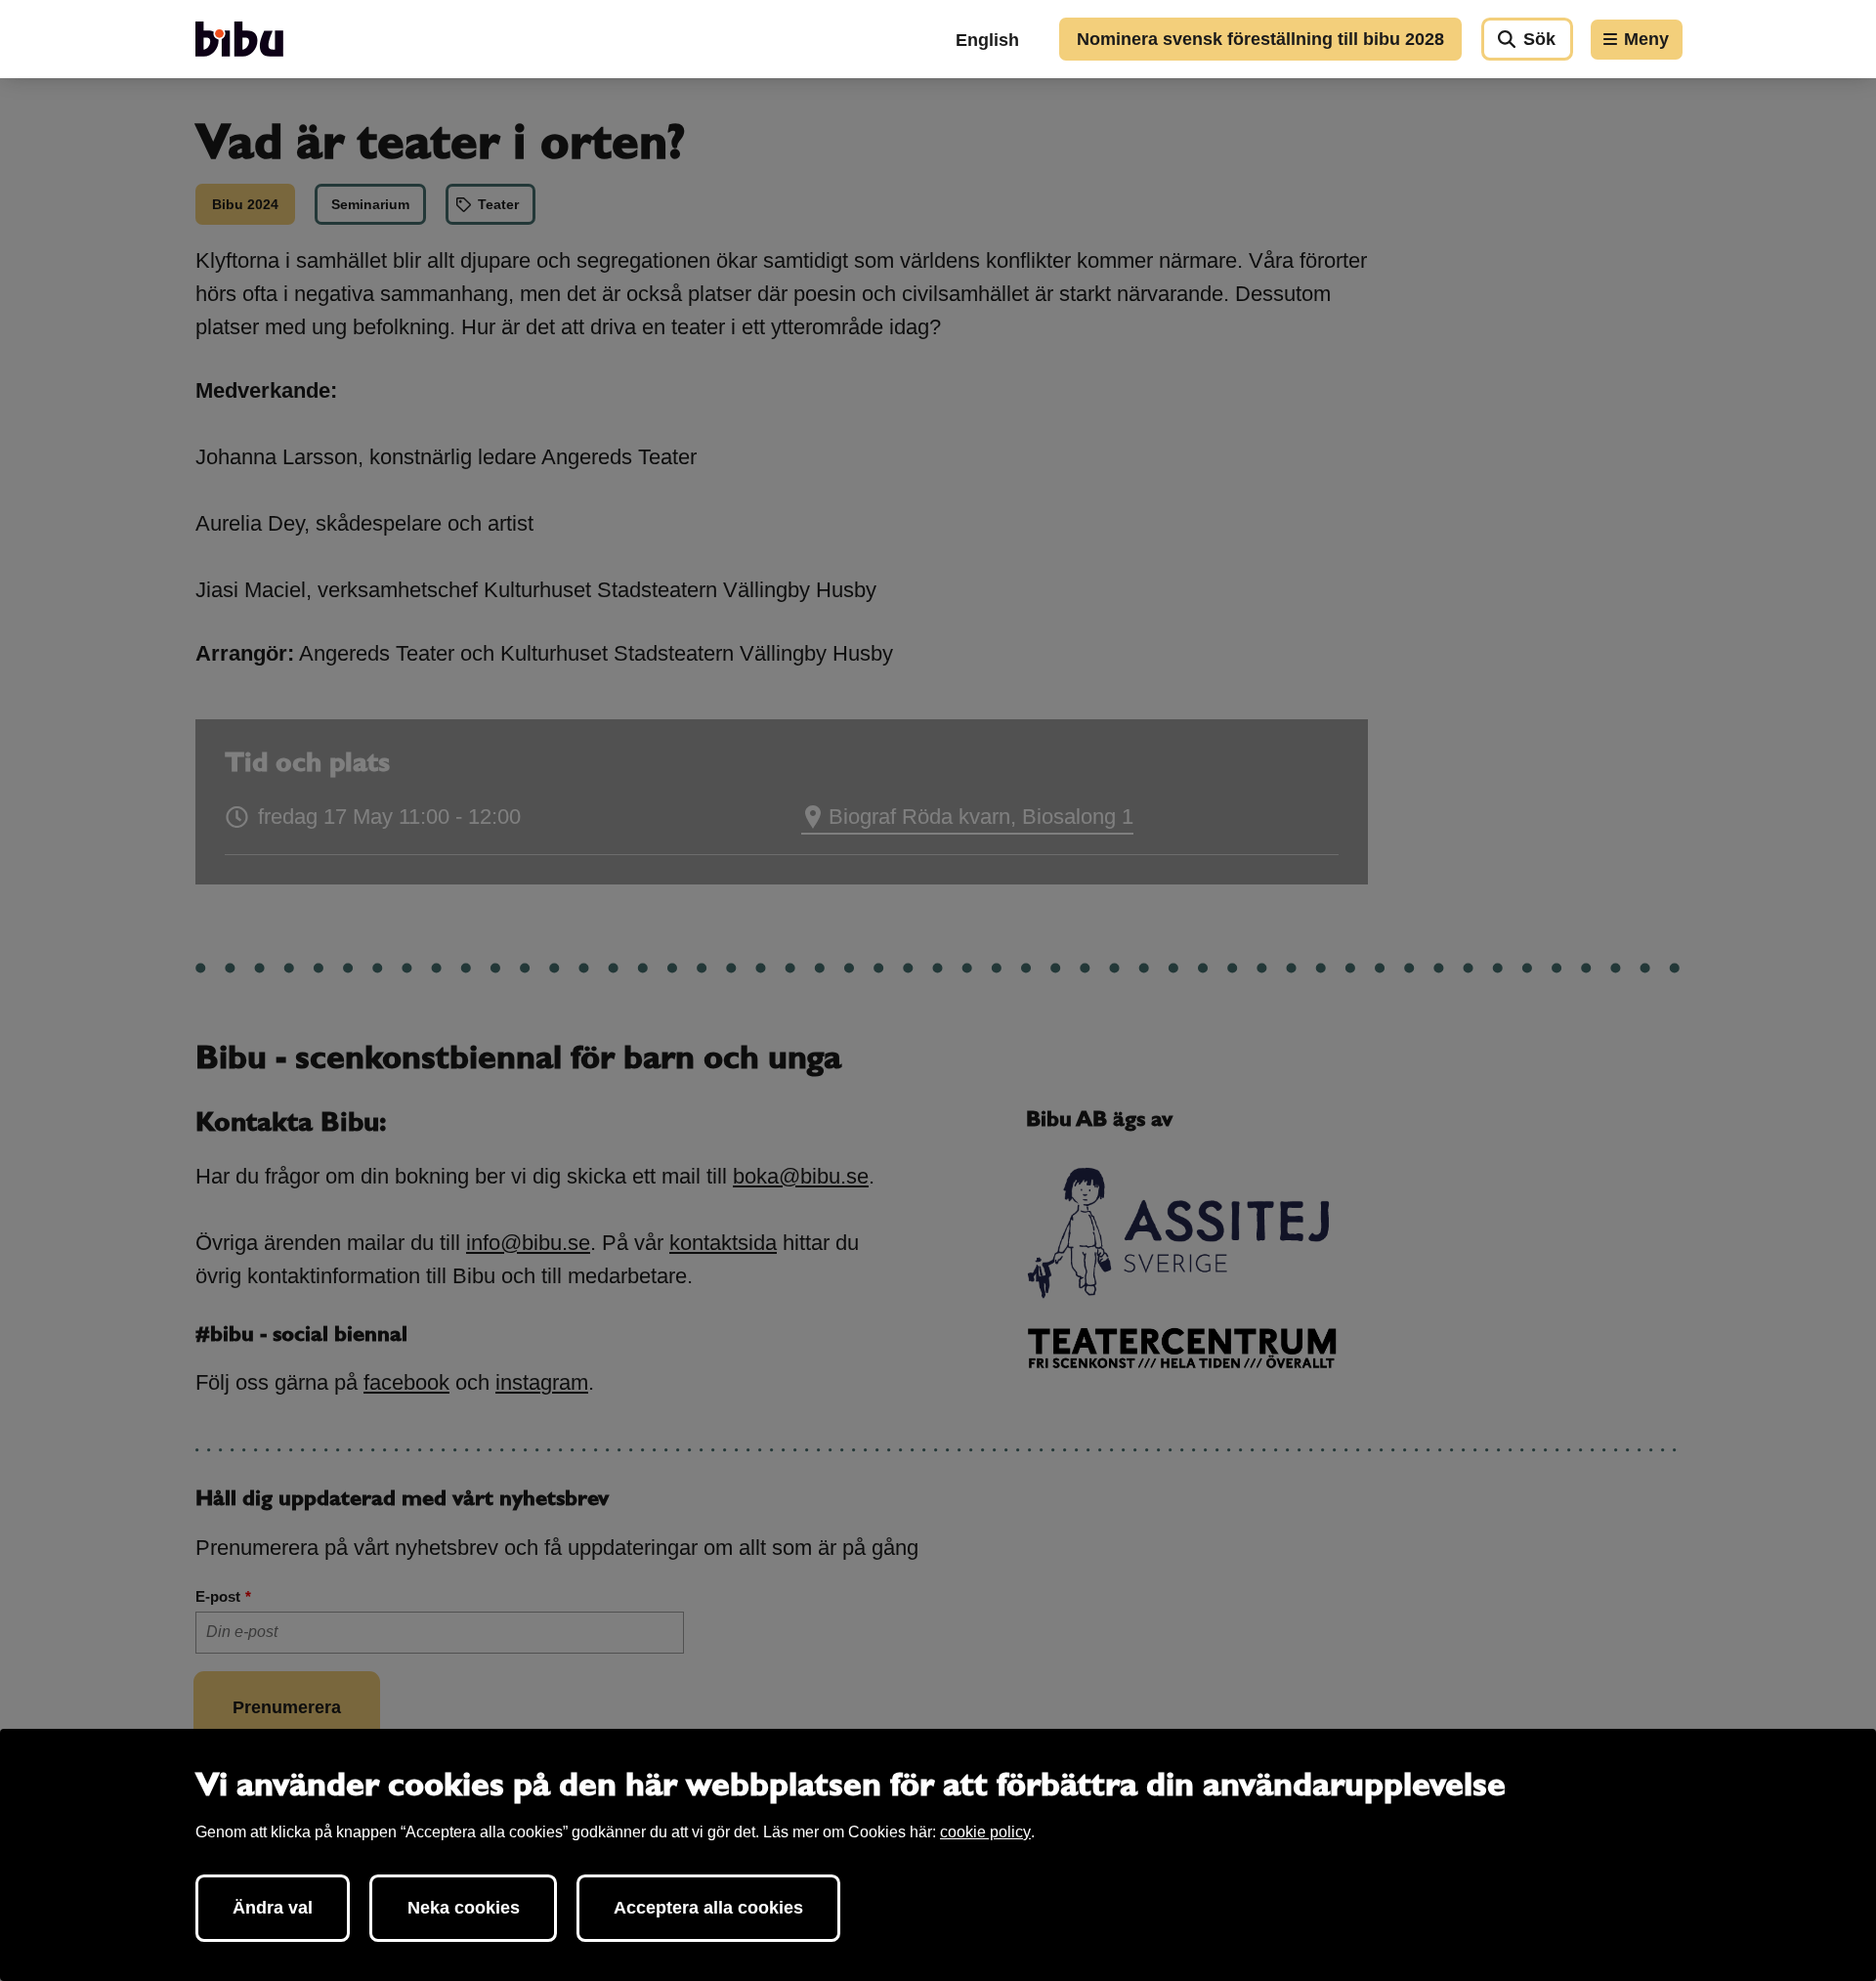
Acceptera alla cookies (708, 1908)
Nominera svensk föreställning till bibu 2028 (1260, 39)
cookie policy (985, 1832)
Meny (1646, 39)
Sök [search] (1539, 39)
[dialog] (938, 1855)
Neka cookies (464, 1908)
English (987, 40)
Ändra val (273, 1908)
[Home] (239, 39)
